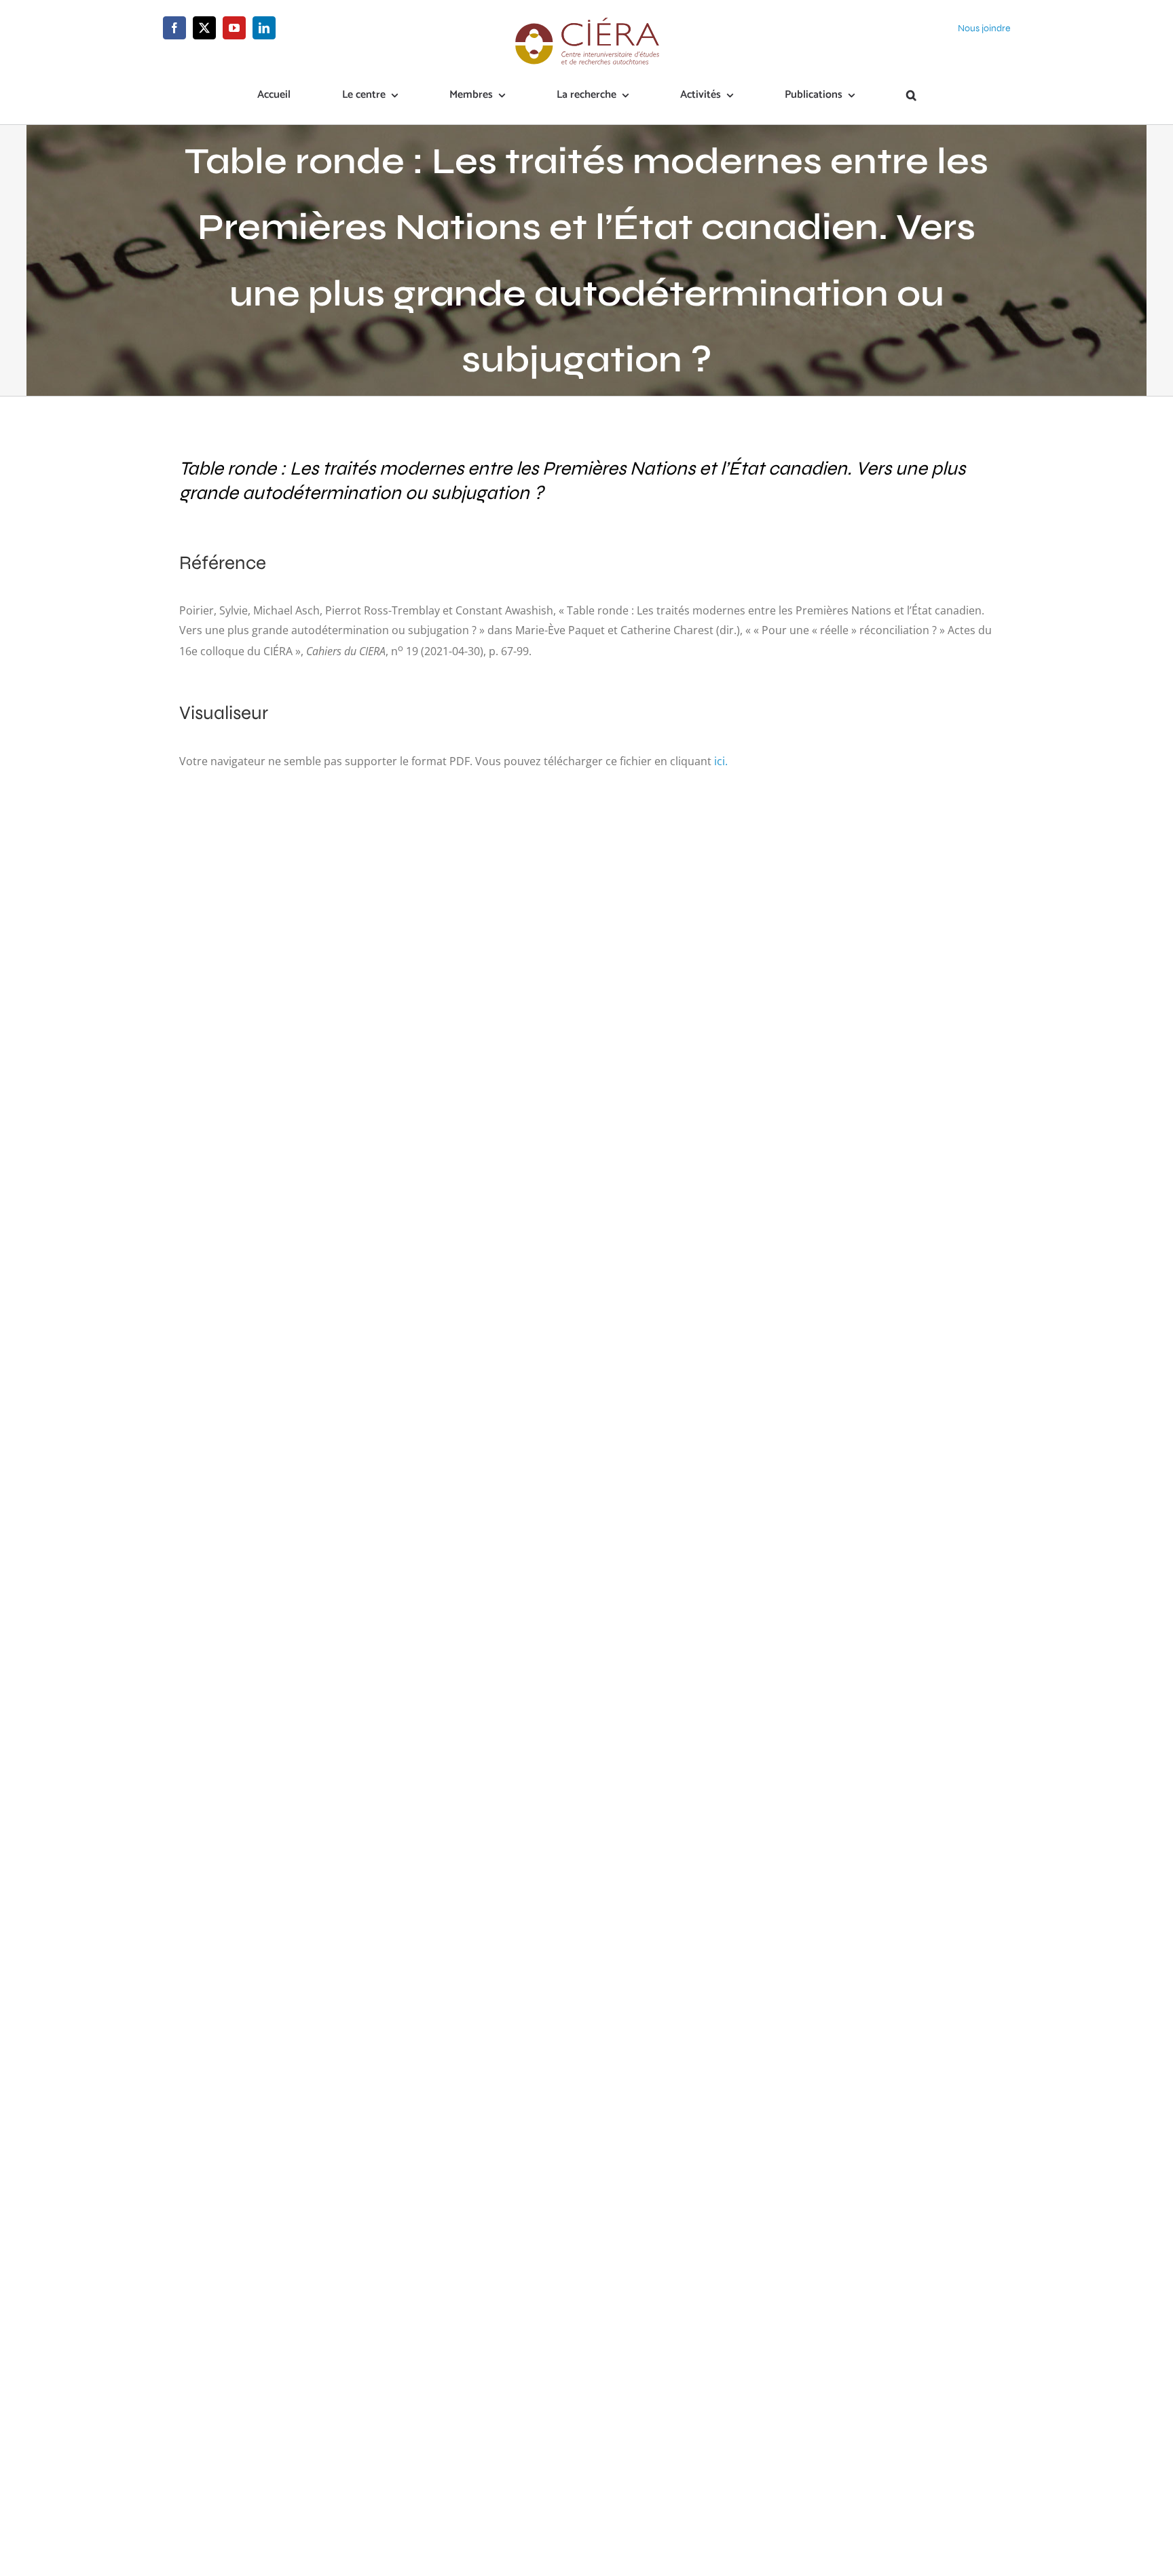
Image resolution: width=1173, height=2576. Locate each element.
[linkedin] (264, 28)
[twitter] (204, 28)
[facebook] (174, 28)
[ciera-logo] (587, 22)
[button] (911, 96)
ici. (721, 761)
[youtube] (234, 28)
